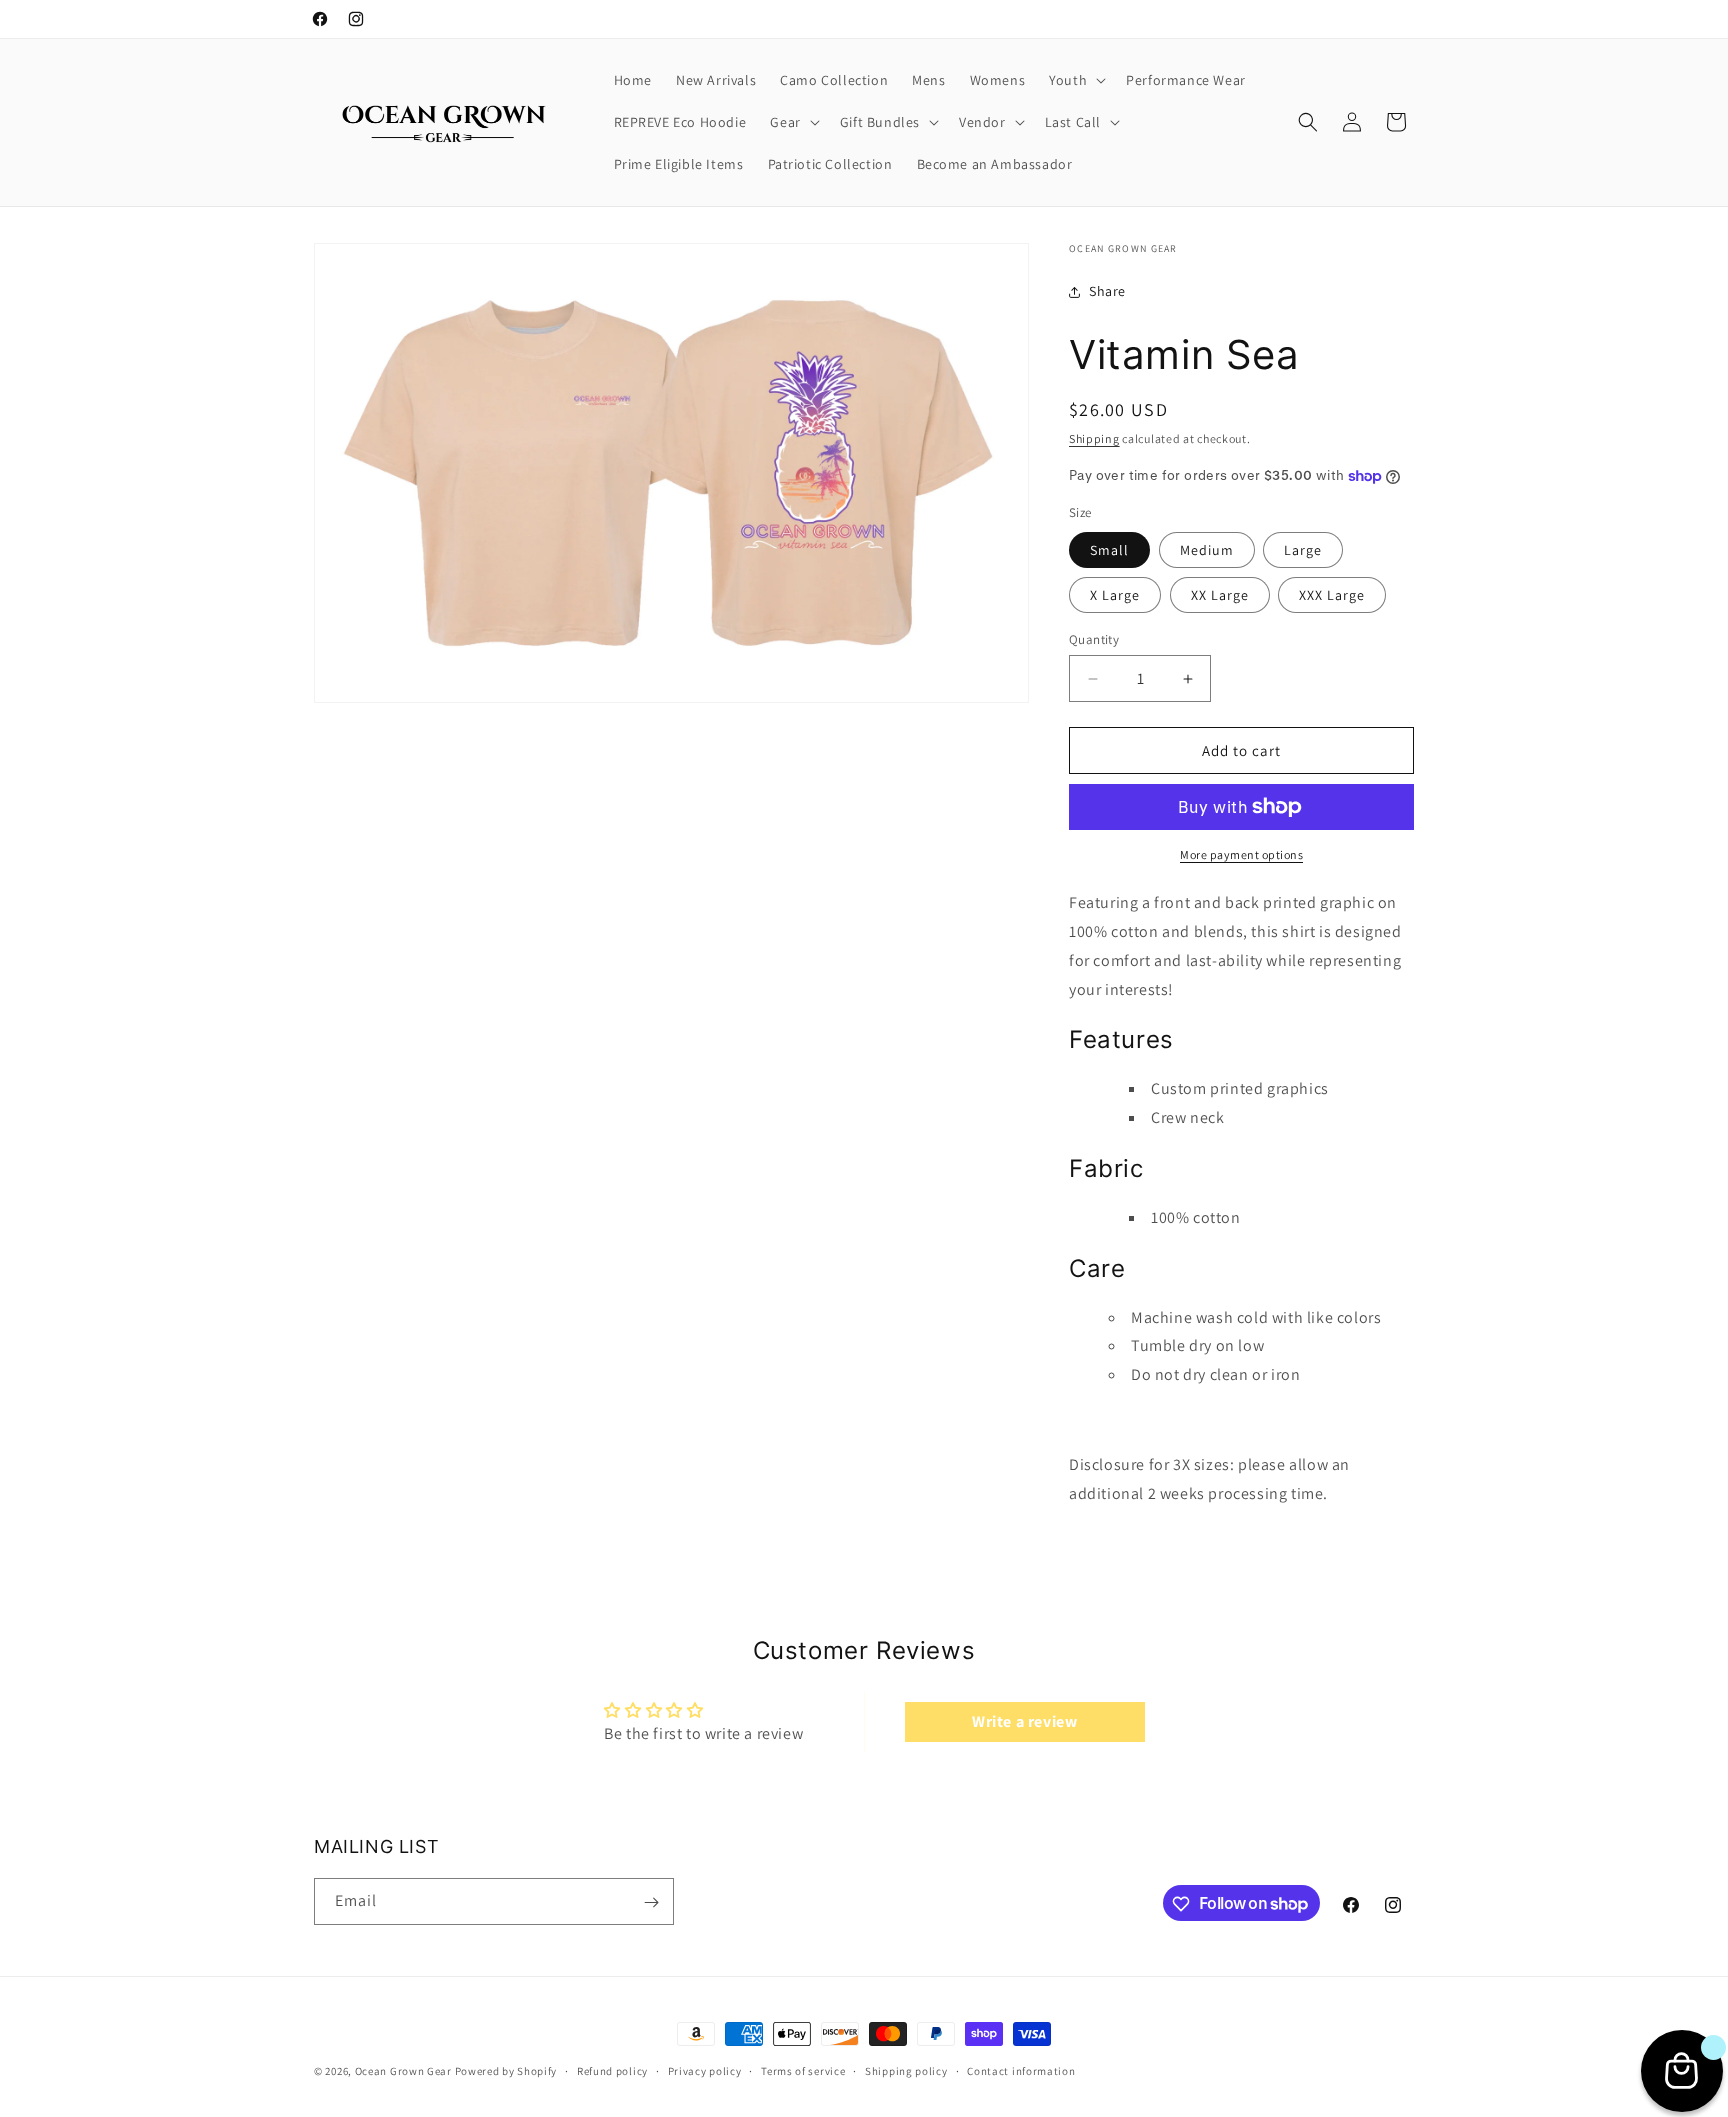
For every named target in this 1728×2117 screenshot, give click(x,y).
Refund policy (612, 2070)
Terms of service (803, 2070)
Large (1303, 550)
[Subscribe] (651, 1902)
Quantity (1094, 639)
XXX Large (1332, 595)
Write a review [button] (1024, 1720)
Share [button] (1107, 291)
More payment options (1241, 854)
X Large (1115, 595)
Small (1109, 550)
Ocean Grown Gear (403, 2071)
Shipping (1094, 438)
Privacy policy (705, 2070)
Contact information (1021, 2070)
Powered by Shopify (506, 2071)
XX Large (1220, 595)
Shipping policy (906, 2070)
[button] (1075, 80)
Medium (1207, 550)
